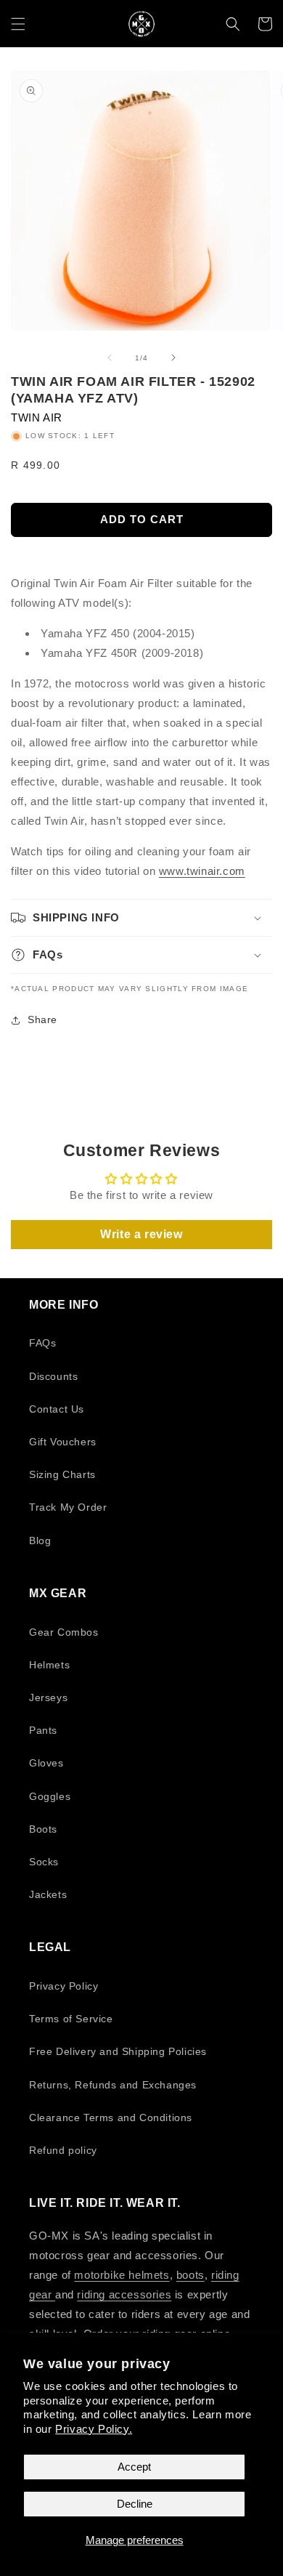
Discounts (53, 1376)
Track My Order (68, 1507)
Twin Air (37, 417)
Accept (134, 2467)
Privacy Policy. (94, 2429)
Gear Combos (64, 1632)
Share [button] (42, 1020)
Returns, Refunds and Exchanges (113, 2085)
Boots (43, 1829)
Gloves (46, 1763)
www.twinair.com (202, 871)
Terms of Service (71, 2019)
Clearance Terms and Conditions (111, 2117)
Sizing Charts (62, 1474)
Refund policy (63, 2150)
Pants (43, 1730)
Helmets (49, 1665)
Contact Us (57, 1409)
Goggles (50, 1796)
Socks (44, 1862)
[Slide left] (110, 358)
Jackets (48, 1894)
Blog (40, 1541)
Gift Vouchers (63, 1442)
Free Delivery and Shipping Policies (118, 2051)
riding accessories (124, 2294)
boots (190, 2275)
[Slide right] (173, 358)
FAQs (42, 1343)
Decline (135, 2504)
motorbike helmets (122, 2275)
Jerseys (48, 1697)
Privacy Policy (63, 1986)
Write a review (141, 1234)
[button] (18, 24)
